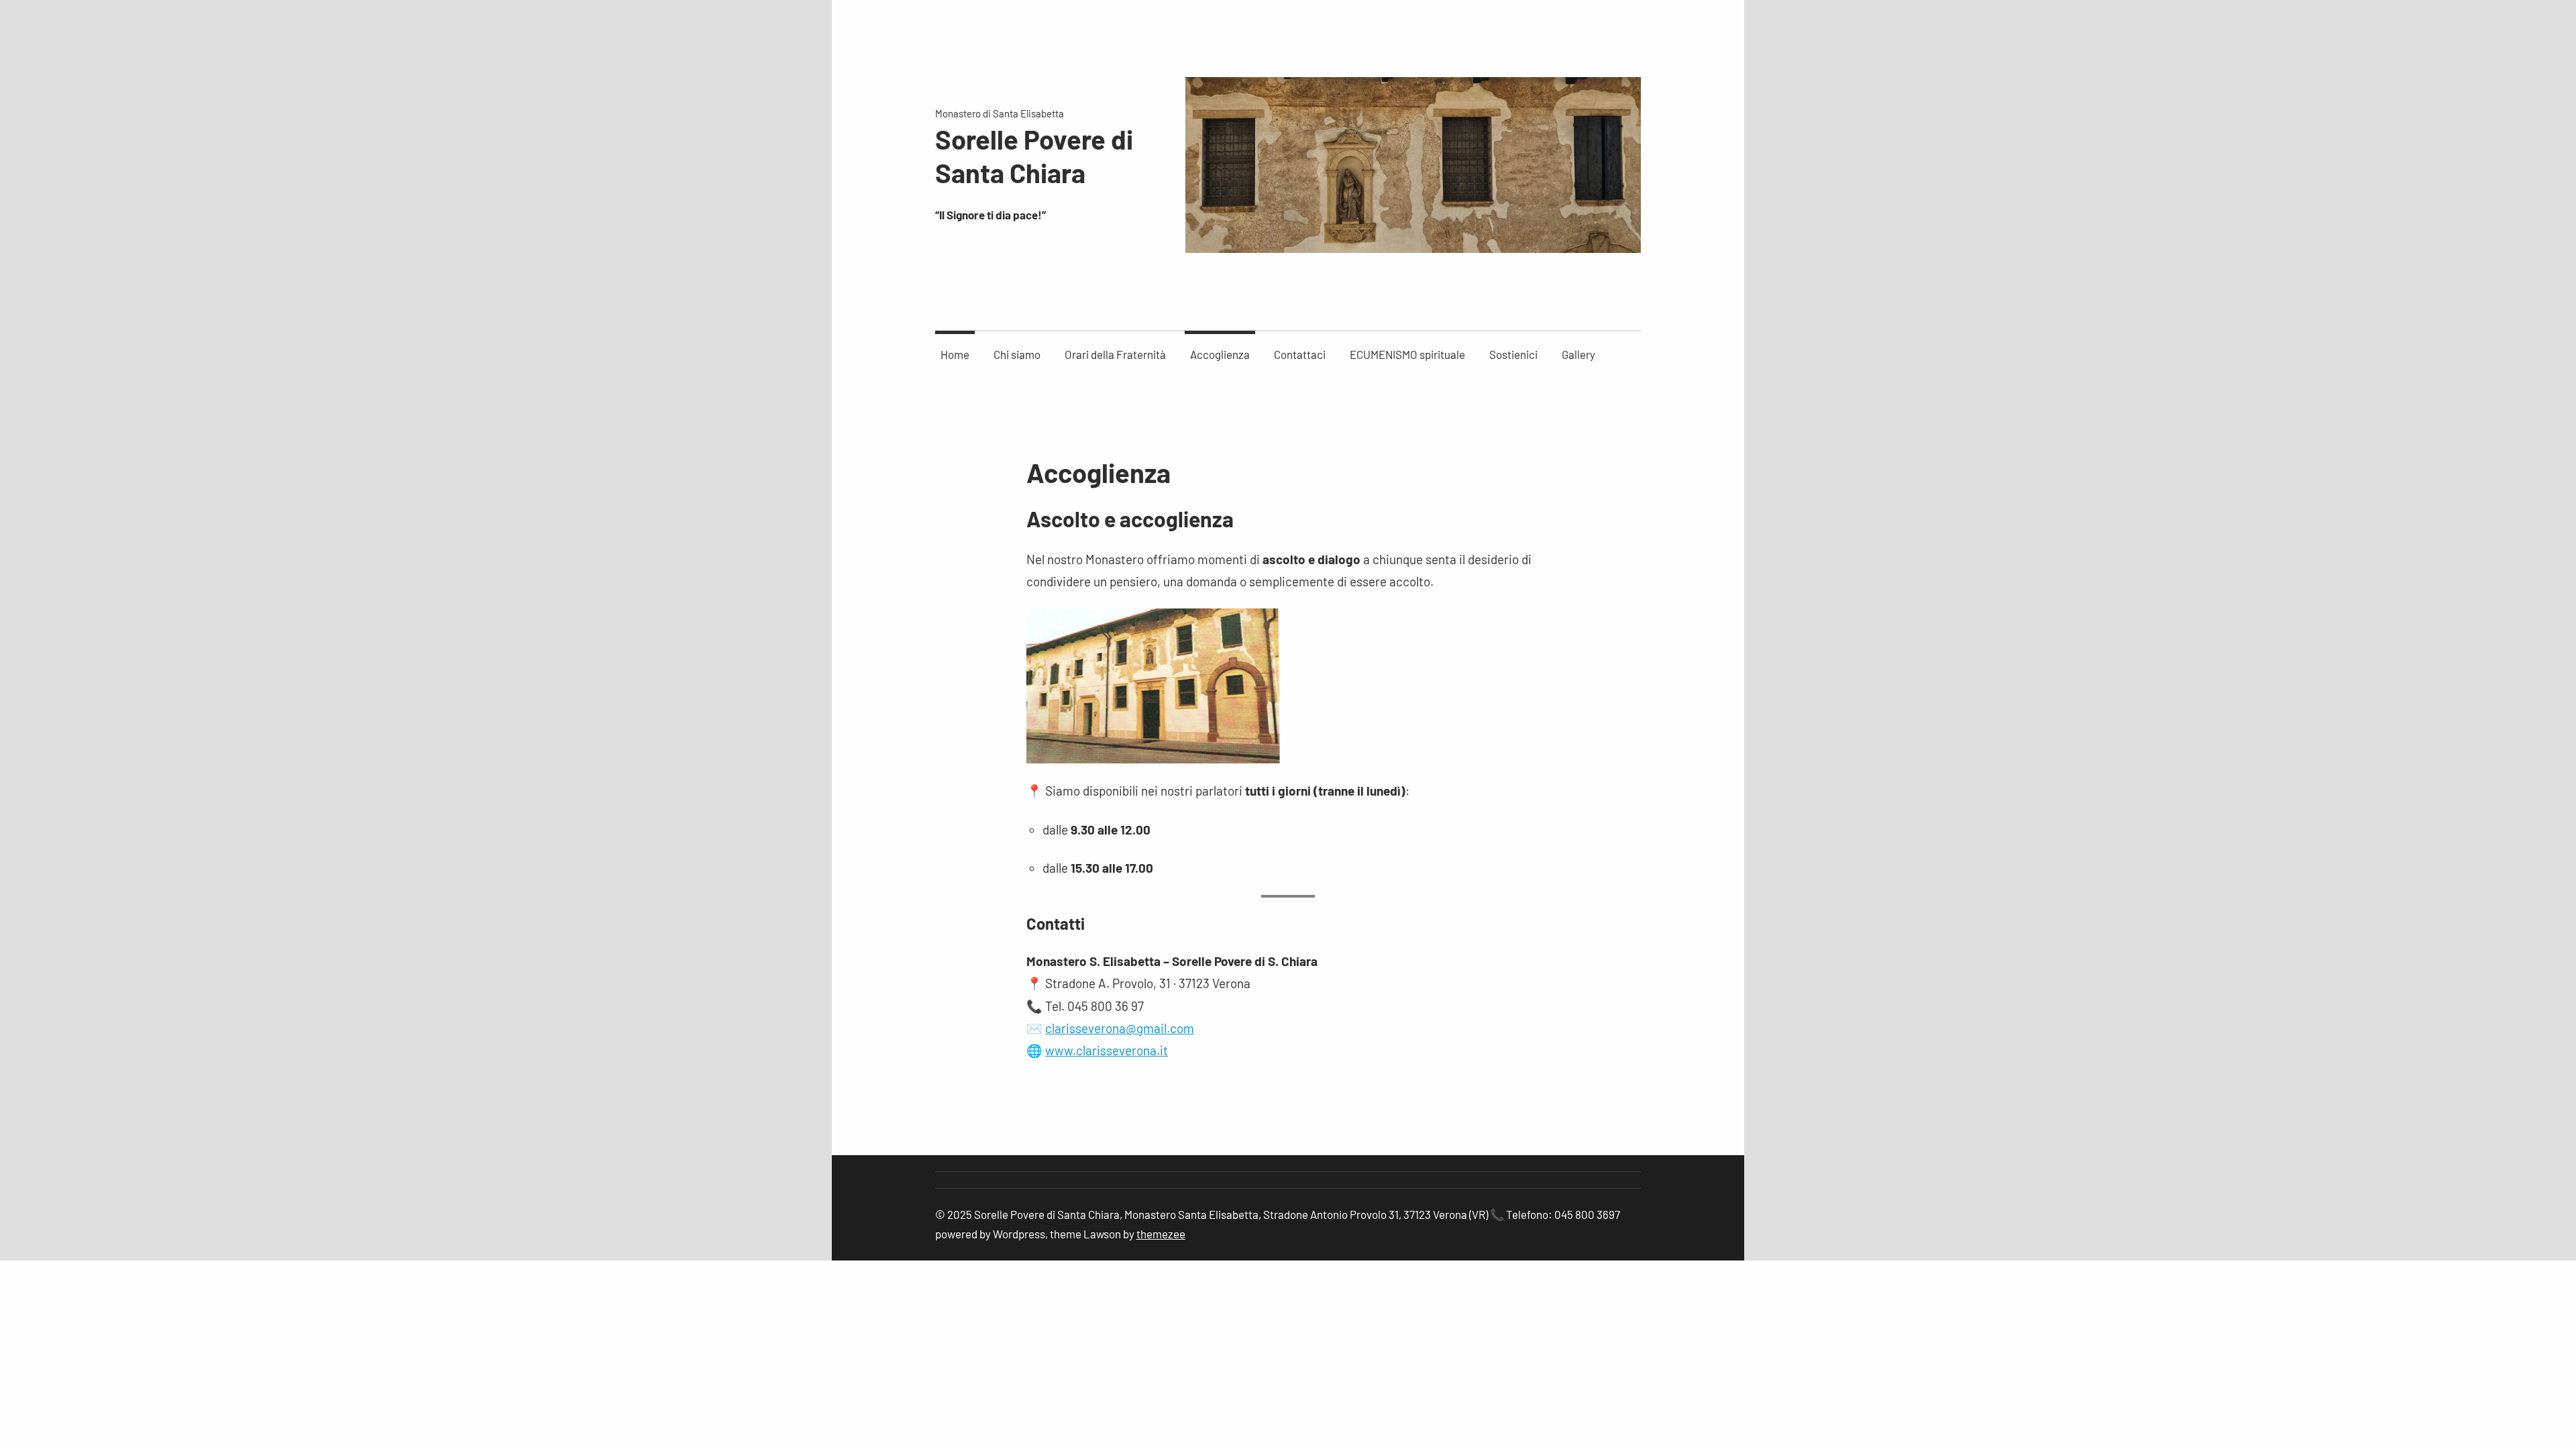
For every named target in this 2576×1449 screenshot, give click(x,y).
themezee (1161, 1234)
